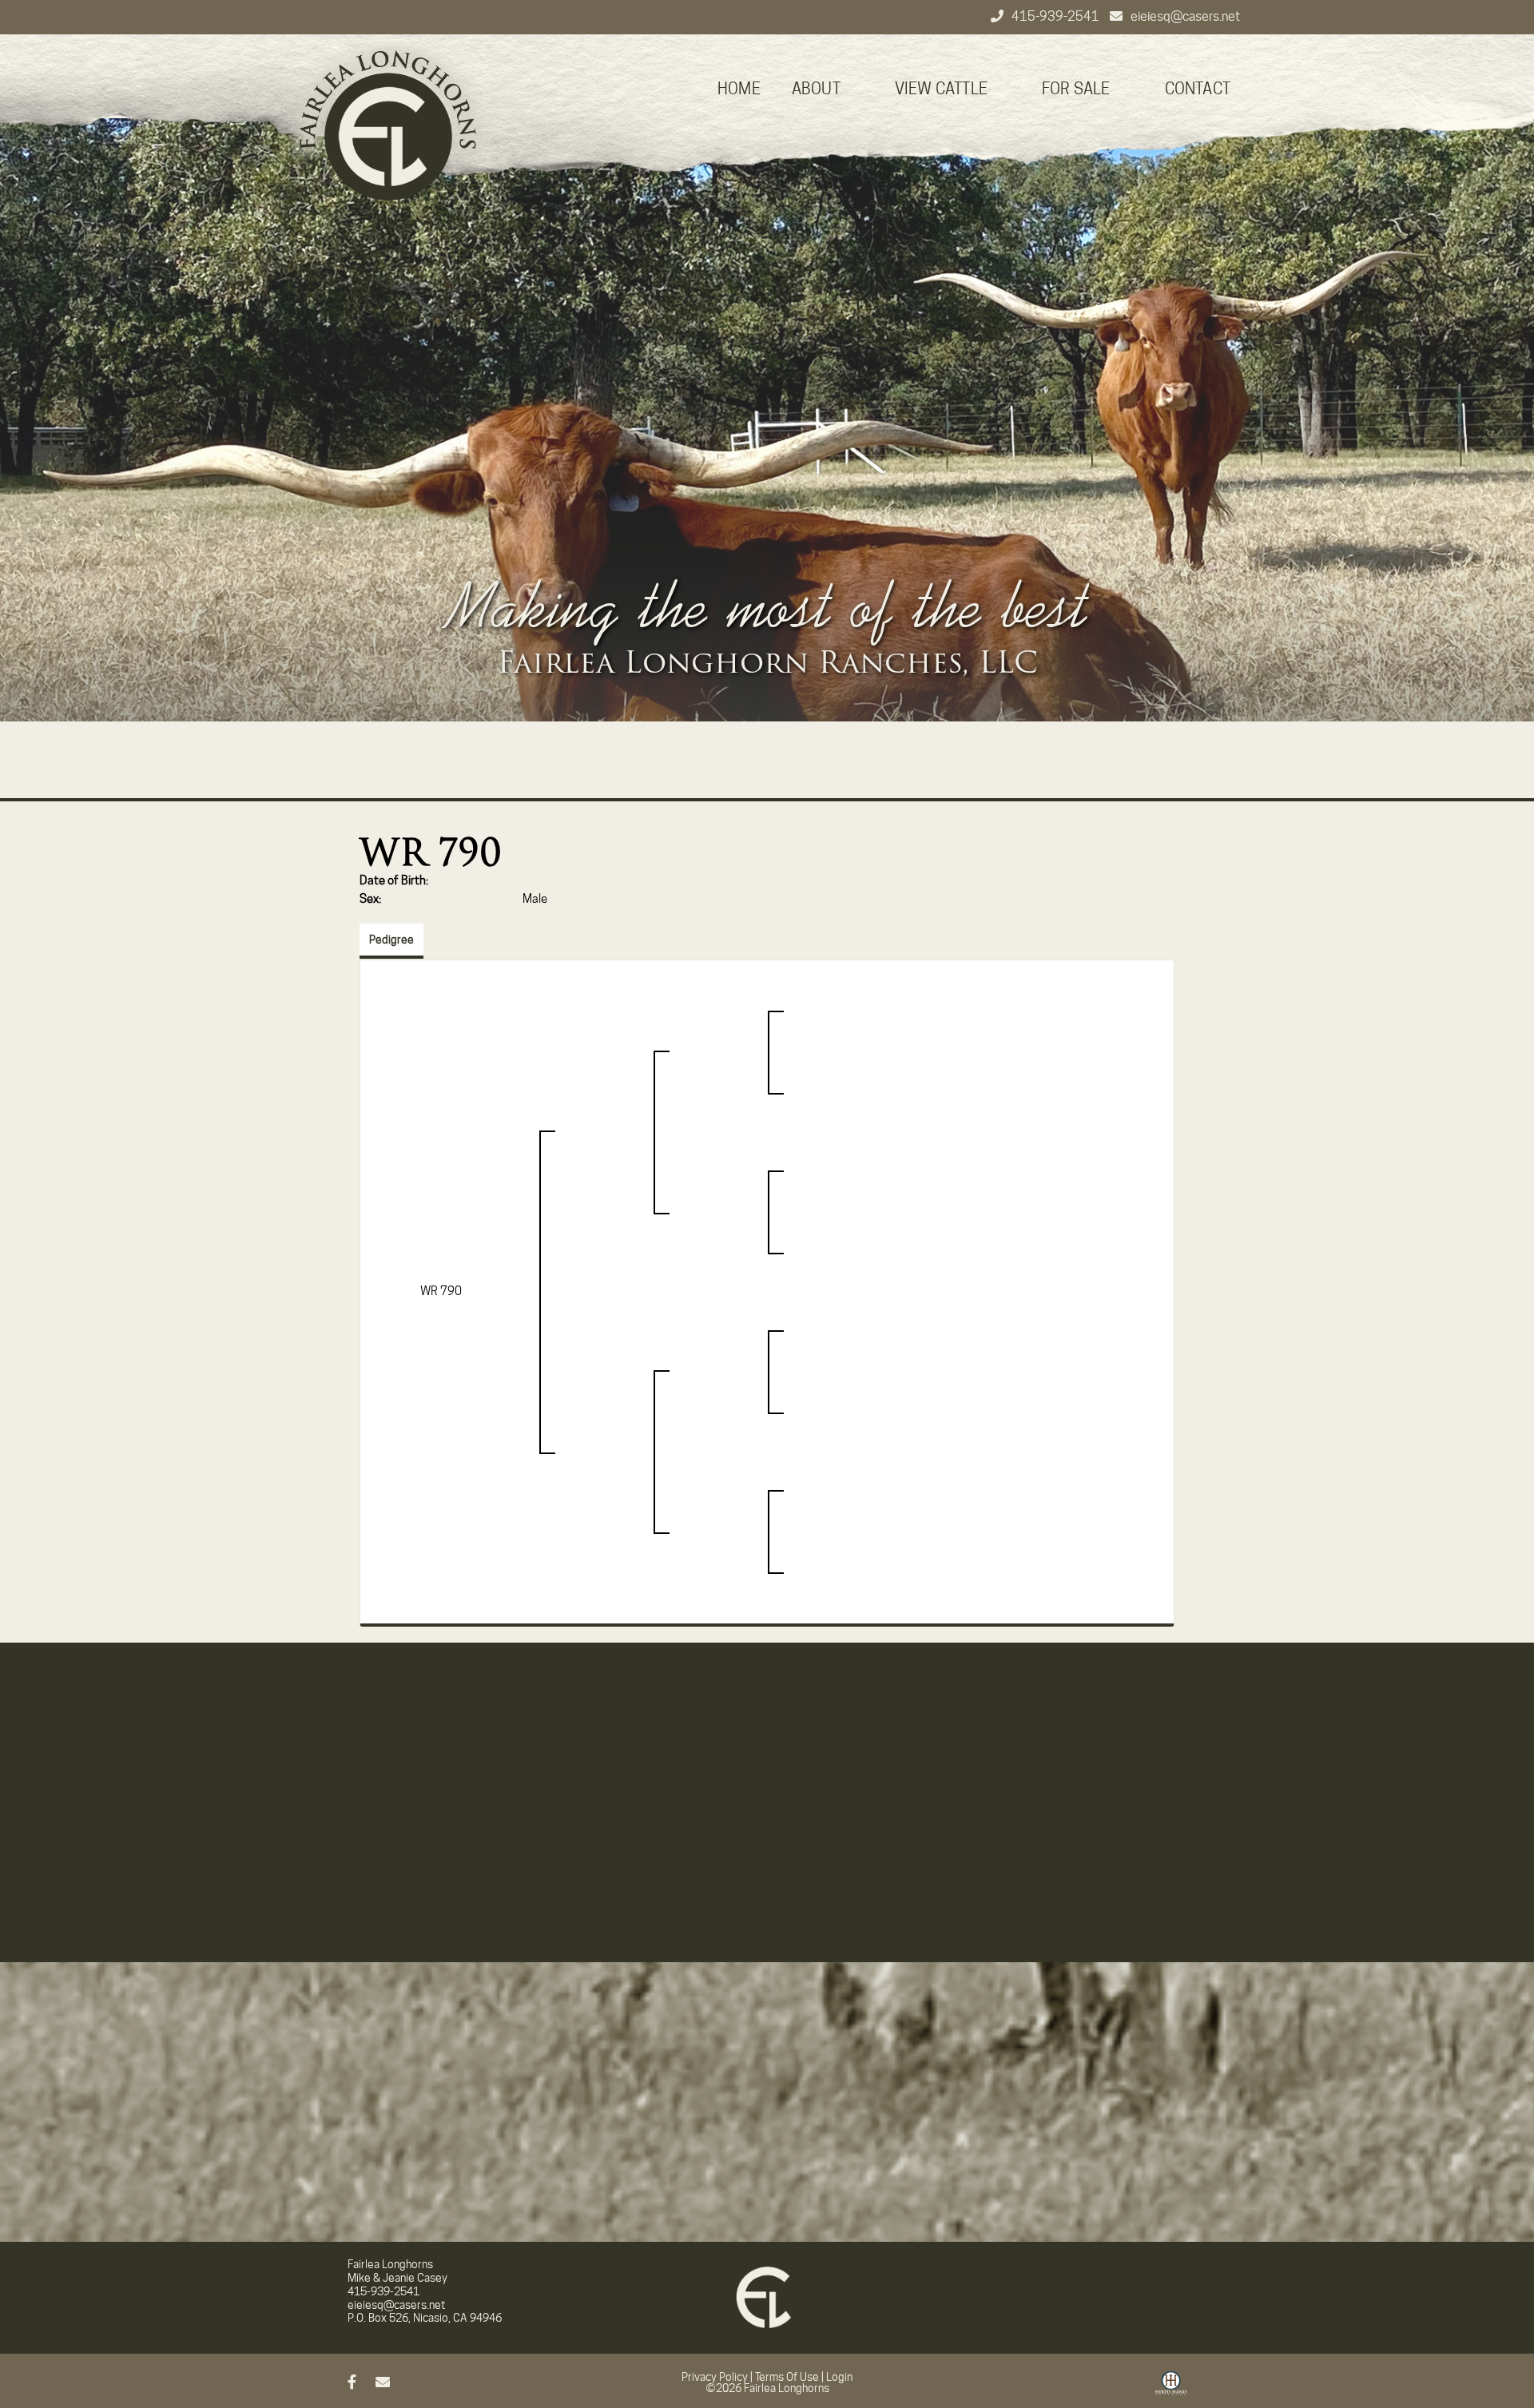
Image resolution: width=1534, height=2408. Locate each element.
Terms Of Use (787, 2377)
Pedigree (391, 940)
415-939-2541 (1057, 16)
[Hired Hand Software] (1171, 2389)
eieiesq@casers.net (1185, 16)
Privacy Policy (715, 2377)
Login (839, 2377)
